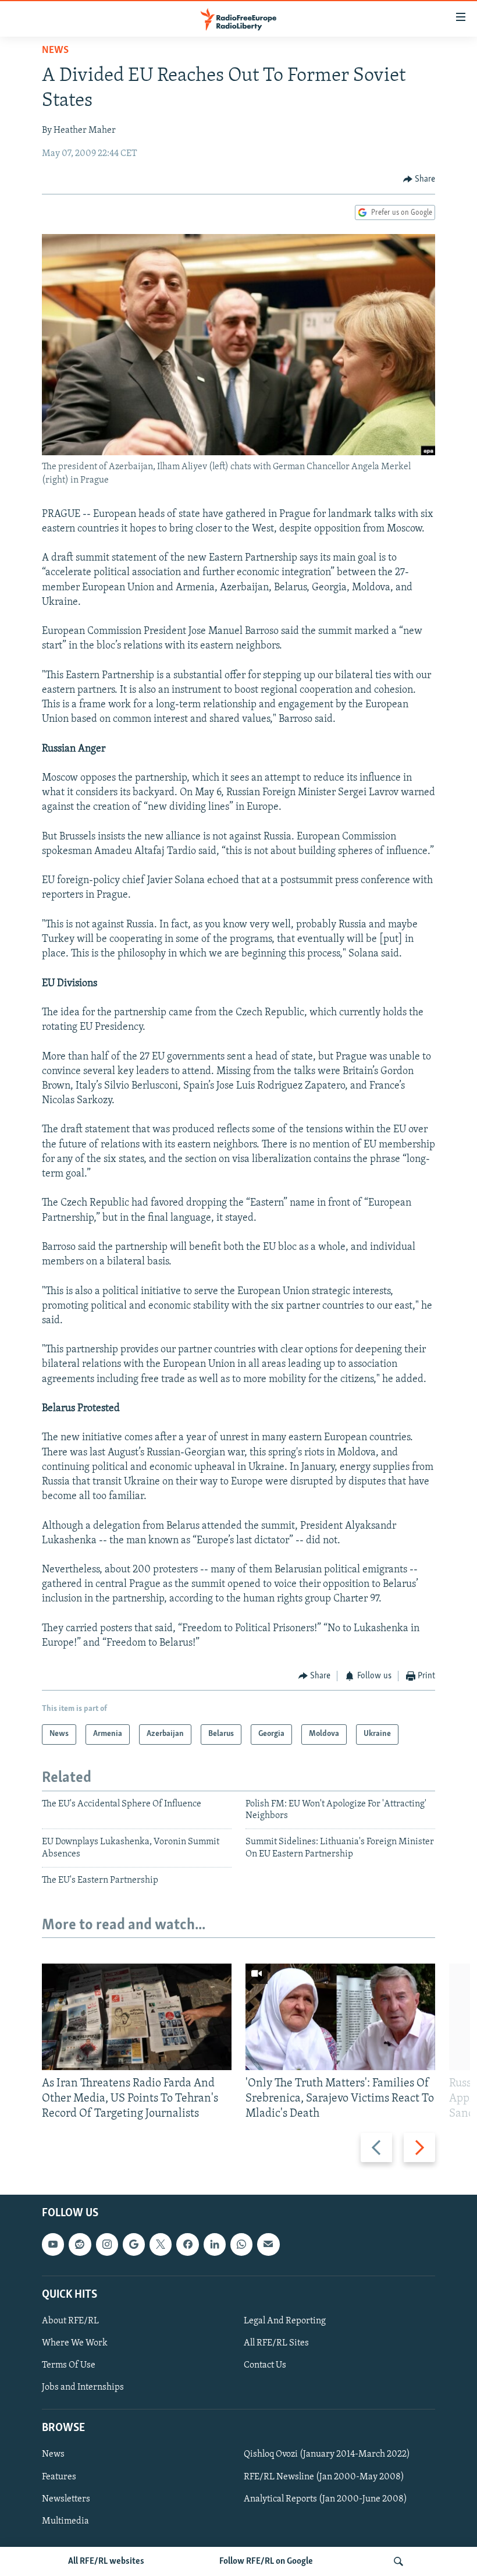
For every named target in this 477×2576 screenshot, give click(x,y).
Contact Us (265, 2366)
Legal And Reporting (285, 2321)
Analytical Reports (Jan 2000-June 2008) (325, 2499)
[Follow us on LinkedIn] (215, 2245)
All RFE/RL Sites (276, 2343)
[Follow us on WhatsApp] (241, 2245)
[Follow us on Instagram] (107, 2245)
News (55, 51)
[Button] (419, 179)
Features (59, 2477)
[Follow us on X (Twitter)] (161, 2245)
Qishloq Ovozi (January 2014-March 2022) (327, 2455)
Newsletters (66, 2499)
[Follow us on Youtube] (53, 2245)
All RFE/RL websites (106, 2561)
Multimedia (65, 2521)
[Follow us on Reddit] (80, 2245)
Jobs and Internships (83, 2388)
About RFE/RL (70, 2321)
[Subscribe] (268, 2245)
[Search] (398, 2561)
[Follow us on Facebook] (187, 2245)
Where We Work (75, 2343)
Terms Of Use (69, 2366)
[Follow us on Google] (134, 2245)
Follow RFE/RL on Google (266, 2561)
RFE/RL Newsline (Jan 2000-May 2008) (324, 2477)
